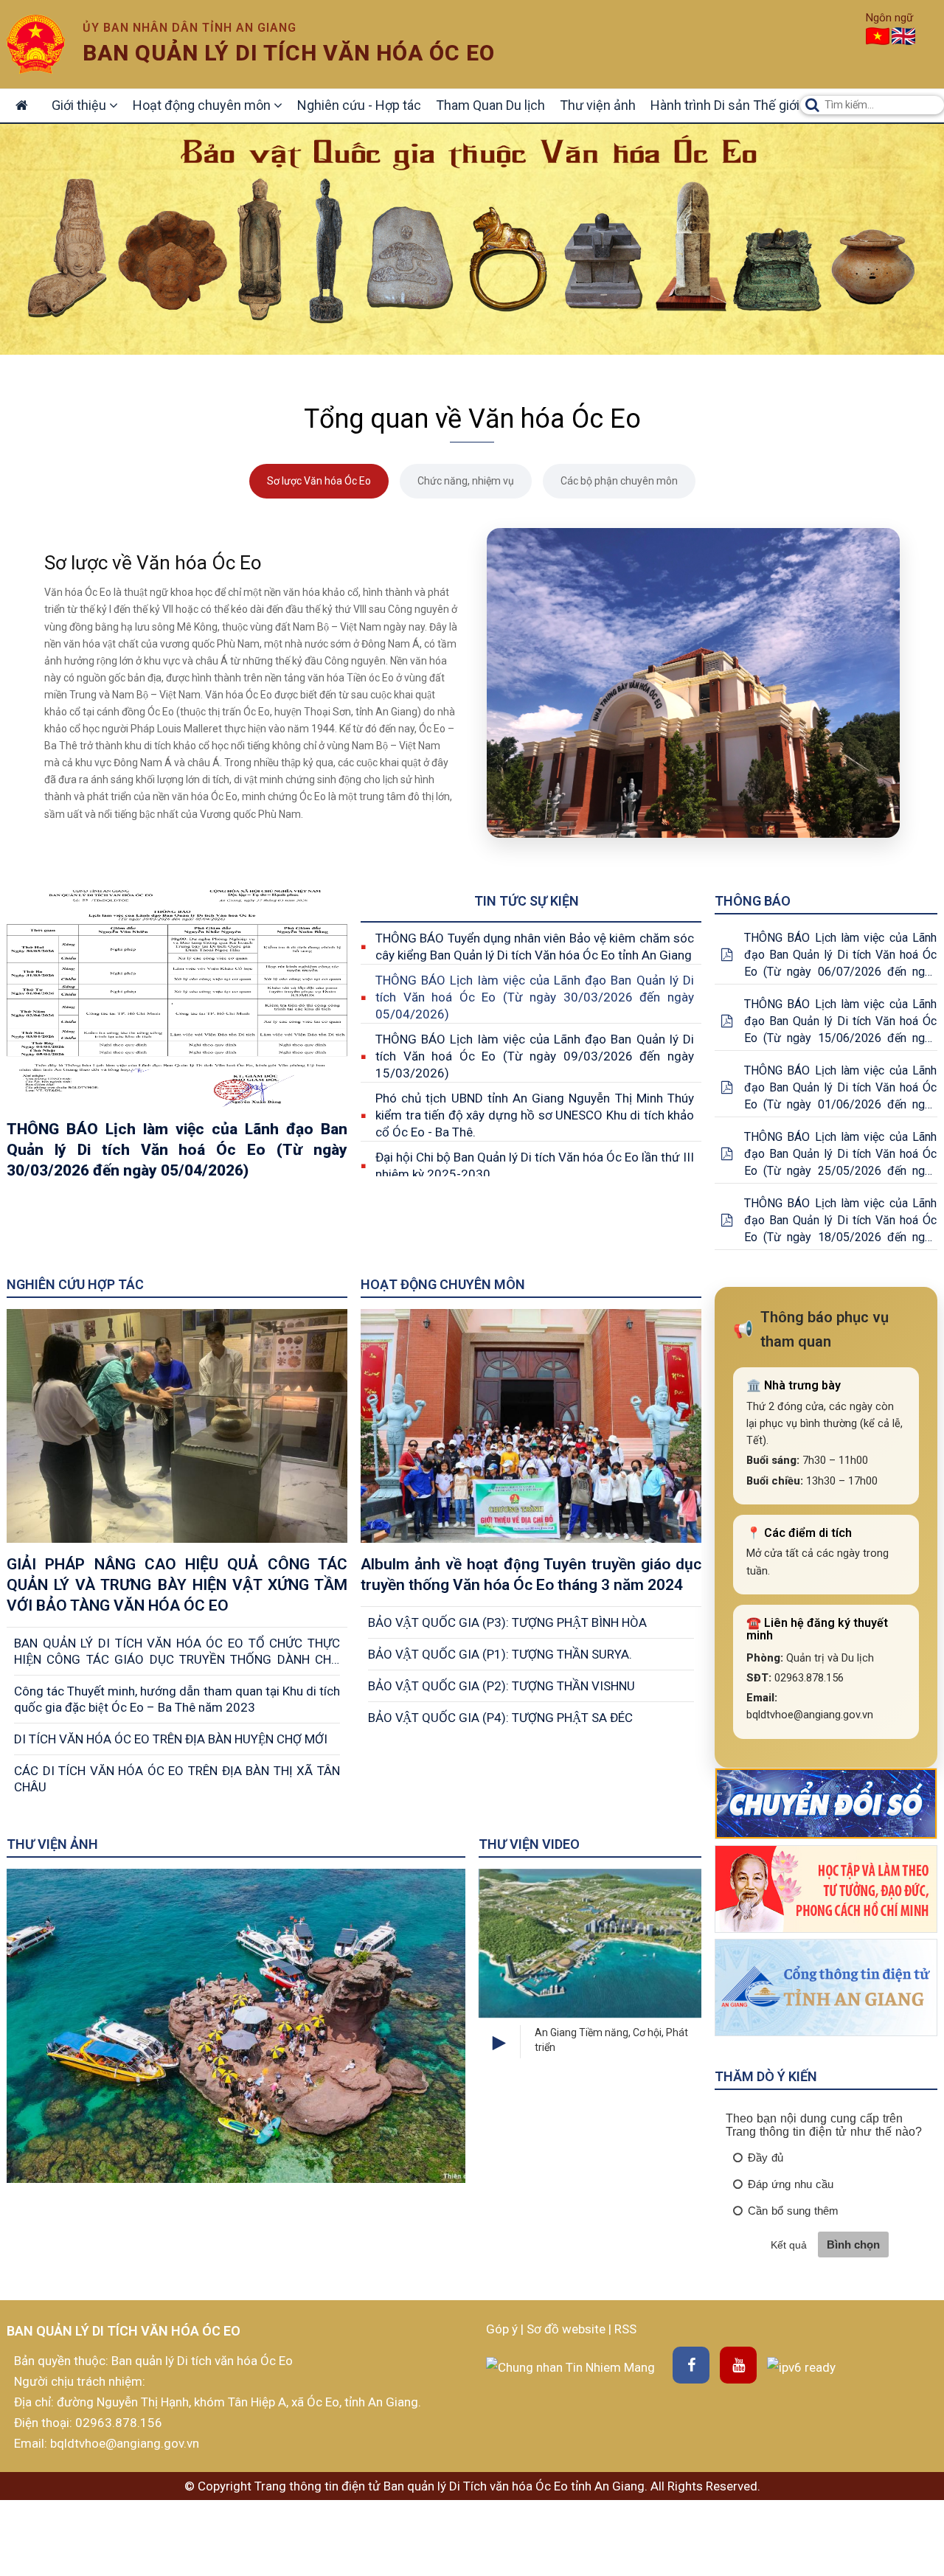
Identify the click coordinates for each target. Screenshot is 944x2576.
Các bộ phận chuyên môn (619, 481)
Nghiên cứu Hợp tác (75, 1284)
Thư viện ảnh (598, 105)
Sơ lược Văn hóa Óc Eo (319, 481)
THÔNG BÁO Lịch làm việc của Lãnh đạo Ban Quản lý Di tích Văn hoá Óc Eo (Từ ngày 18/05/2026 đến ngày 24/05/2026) (840, 1221)
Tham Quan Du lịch (490, 105)
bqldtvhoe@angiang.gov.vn (123, 2443)
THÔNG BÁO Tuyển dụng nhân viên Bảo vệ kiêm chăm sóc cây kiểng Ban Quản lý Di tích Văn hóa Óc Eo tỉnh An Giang (535, 947)
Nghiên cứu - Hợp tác (359, 105)
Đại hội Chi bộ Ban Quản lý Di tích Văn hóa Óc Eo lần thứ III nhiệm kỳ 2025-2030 (535, 1166)
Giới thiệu (80, 105)
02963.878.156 (119, 2423)
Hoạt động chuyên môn (203, 105)
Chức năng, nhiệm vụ (466, 481)
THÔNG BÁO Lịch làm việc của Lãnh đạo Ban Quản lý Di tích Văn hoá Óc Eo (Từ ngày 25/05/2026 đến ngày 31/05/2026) (840, 1155)
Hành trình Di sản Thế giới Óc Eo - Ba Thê (769, 105)
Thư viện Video (529, 1844)
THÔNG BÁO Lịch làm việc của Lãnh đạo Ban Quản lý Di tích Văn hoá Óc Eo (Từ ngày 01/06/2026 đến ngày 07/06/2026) (840, 1088)
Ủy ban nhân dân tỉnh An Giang (190, 28)
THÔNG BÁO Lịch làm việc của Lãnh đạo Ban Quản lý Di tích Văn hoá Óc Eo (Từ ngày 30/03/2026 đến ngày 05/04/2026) (535, 997)
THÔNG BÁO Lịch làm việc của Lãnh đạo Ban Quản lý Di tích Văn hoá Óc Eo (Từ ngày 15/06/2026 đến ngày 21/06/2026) (840, 1022)
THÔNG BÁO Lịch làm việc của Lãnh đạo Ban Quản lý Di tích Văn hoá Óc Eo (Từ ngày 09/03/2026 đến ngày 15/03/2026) (535, 1056)
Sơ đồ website (568, 2329)
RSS (625, 2329)
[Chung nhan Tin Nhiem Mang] (570, 2366)
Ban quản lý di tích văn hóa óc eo (289, 53)
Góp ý (503, 2329)
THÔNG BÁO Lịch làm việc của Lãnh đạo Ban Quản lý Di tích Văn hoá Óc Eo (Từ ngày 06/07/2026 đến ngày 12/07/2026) (840, 955)
